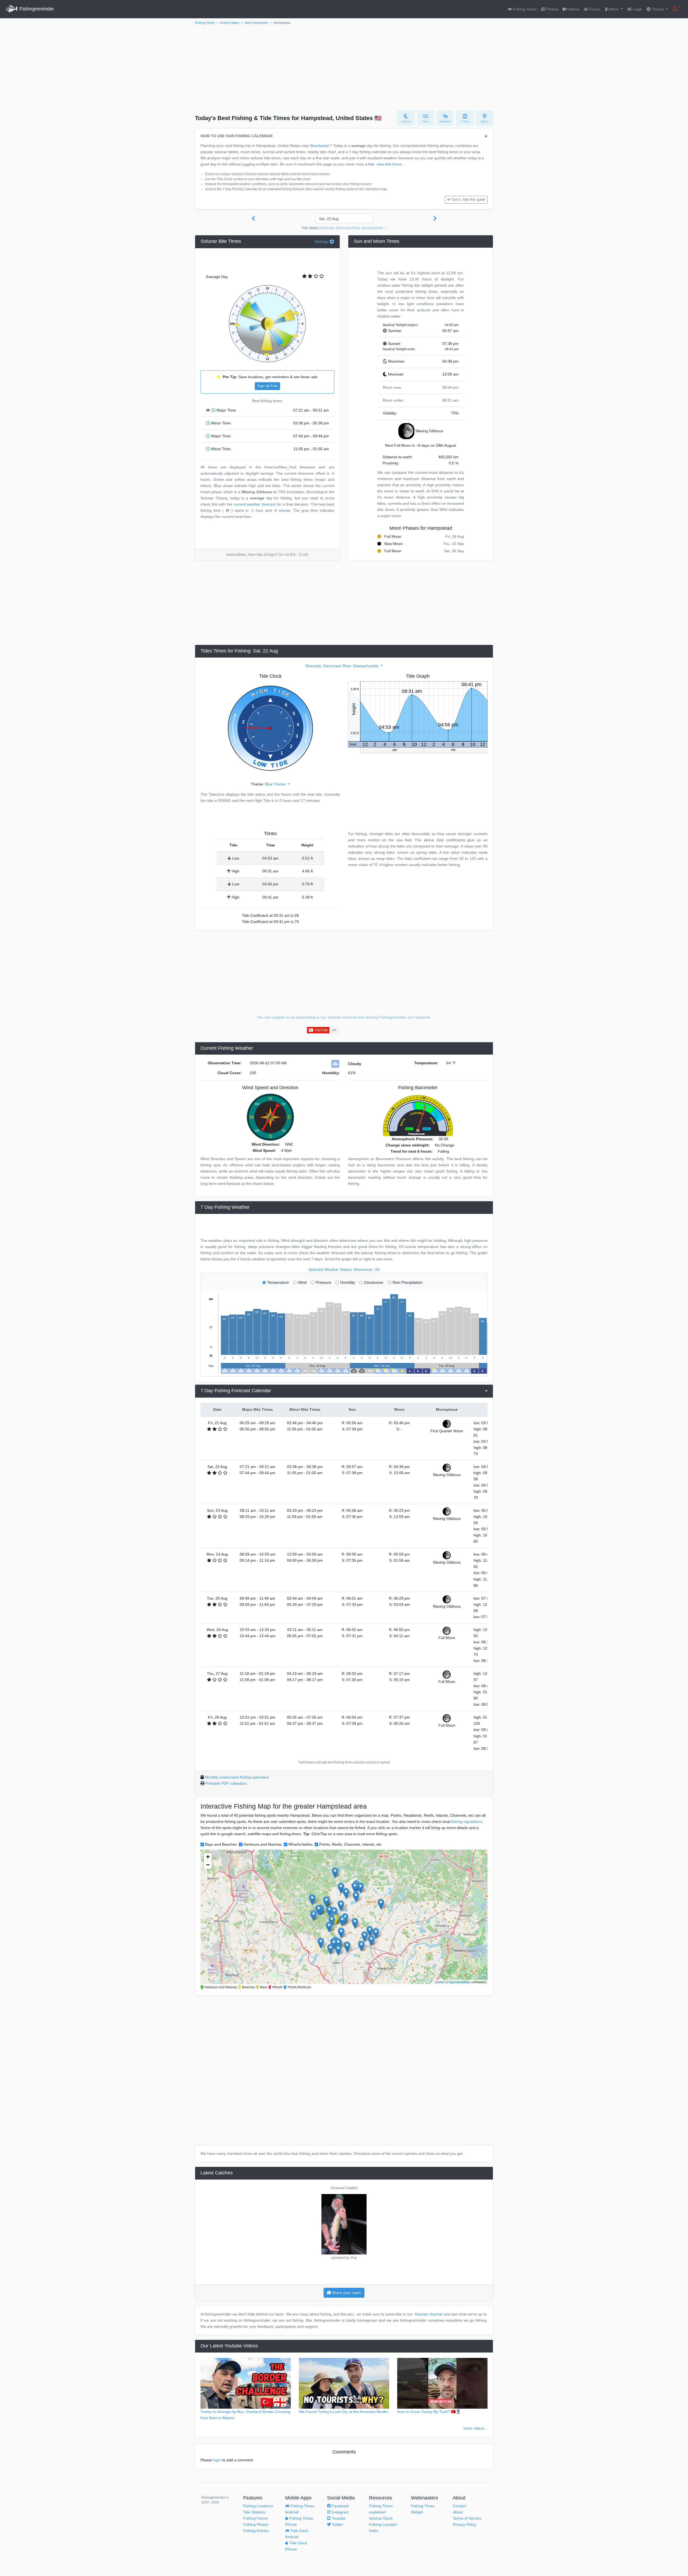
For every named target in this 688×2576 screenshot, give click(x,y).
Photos (552, 9)
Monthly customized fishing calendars (237, 1777)
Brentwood (320, 146)
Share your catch (346, 2293)
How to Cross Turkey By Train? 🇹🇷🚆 (429, 2412)
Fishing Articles (256, 2531)
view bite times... (391, 164)
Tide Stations (254, 2512)
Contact (459, 2506)
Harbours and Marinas (263, 1844)
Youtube (338, 2518)
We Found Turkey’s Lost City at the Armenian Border (344, 2412)
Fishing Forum (256, 2518)
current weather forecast (255, 504)
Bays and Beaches (221, 1844)
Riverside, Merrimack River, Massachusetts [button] (352, 228)
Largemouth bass (344, 2188)
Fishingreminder (36, 9)
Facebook (340, 2506)
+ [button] (208, 1857)
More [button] (614, 9)
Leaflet (439, 1982)
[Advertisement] (344, 66)
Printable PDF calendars (226, 1783)
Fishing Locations (258, 2506)
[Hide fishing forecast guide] (486, 137)
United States (230, 23)
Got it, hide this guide (468, 200)
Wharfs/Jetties (300, 1844)
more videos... (475, 2428)
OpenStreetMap (459, 1982)
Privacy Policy (465, 2524)
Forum (594, 9)
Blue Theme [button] (276, 784)
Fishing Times (524, 9)
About (458, 2512)
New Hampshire (256, 23)
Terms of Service (467, 2518)
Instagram (340, 2512)
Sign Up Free (267, 386)
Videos (573, 9)
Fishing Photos (256, 2524)
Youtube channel (428, 2314)
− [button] (208, 1865)
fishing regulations (467, 1821)
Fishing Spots (205, 23)
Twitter (337, 2524)
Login (637, 9)
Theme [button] (658, 9)
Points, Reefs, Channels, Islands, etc (350, 1844)
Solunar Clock (381, 2518)
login (217, 2460)
